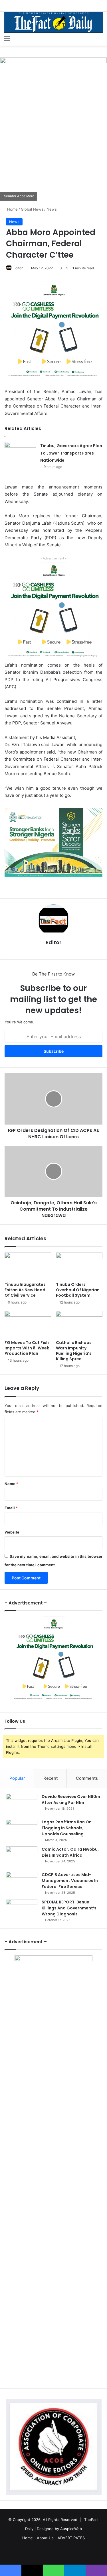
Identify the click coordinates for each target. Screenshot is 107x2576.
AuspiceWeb (71, 2529)
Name (11, 1484)
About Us (45, 2538)
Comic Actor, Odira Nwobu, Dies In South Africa (70, 1852)
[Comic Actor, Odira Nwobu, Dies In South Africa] (22, 1857)
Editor (18, 268)
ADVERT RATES (71, 2538)
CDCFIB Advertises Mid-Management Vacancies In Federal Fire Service (70, 1881)
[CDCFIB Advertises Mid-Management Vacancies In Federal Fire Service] (22, 1882)
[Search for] (100, 38)
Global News (32, 209)
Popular (17, 1778)
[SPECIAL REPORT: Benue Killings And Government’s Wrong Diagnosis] (22, 1910)
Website (12, 1532)
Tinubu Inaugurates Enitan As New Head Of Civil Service (25, 1290)
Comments (87, 1778)
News (52, 209)
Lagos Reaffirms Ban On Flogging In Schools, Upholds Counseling (67, 1828)
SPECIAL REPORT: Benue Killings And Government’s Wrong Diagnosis (69, 1908)
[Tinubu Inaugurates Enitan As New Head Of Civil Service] (28, 1266)
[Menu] (7, 38)
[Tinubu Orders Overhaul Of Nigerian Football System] (79, 1266)
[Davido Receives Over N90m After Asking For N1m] (22, 1804)
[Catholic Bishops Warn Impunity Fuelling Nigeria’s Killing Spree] (79, 1324)
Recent (51, 1778)
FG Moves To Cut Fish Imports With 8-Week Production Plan (27, 1348)
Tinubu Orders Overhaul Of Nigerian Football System (78, 1290)
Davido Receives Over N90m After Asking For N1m (71, 1800)
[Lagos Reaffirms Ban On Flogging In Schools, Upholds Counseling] (22, 1830)
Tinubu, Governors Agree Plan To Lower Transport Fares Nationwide (71, 453)
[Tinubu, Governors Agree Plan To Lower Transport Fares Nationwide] (20, 453)
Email (11, 1508)
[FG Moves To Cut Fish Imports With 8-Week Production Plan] (28, 1324)
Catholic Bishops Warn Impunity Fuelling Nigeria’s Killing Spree (74, 1351)
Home (12, 209)
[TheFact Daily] (53, 22)
